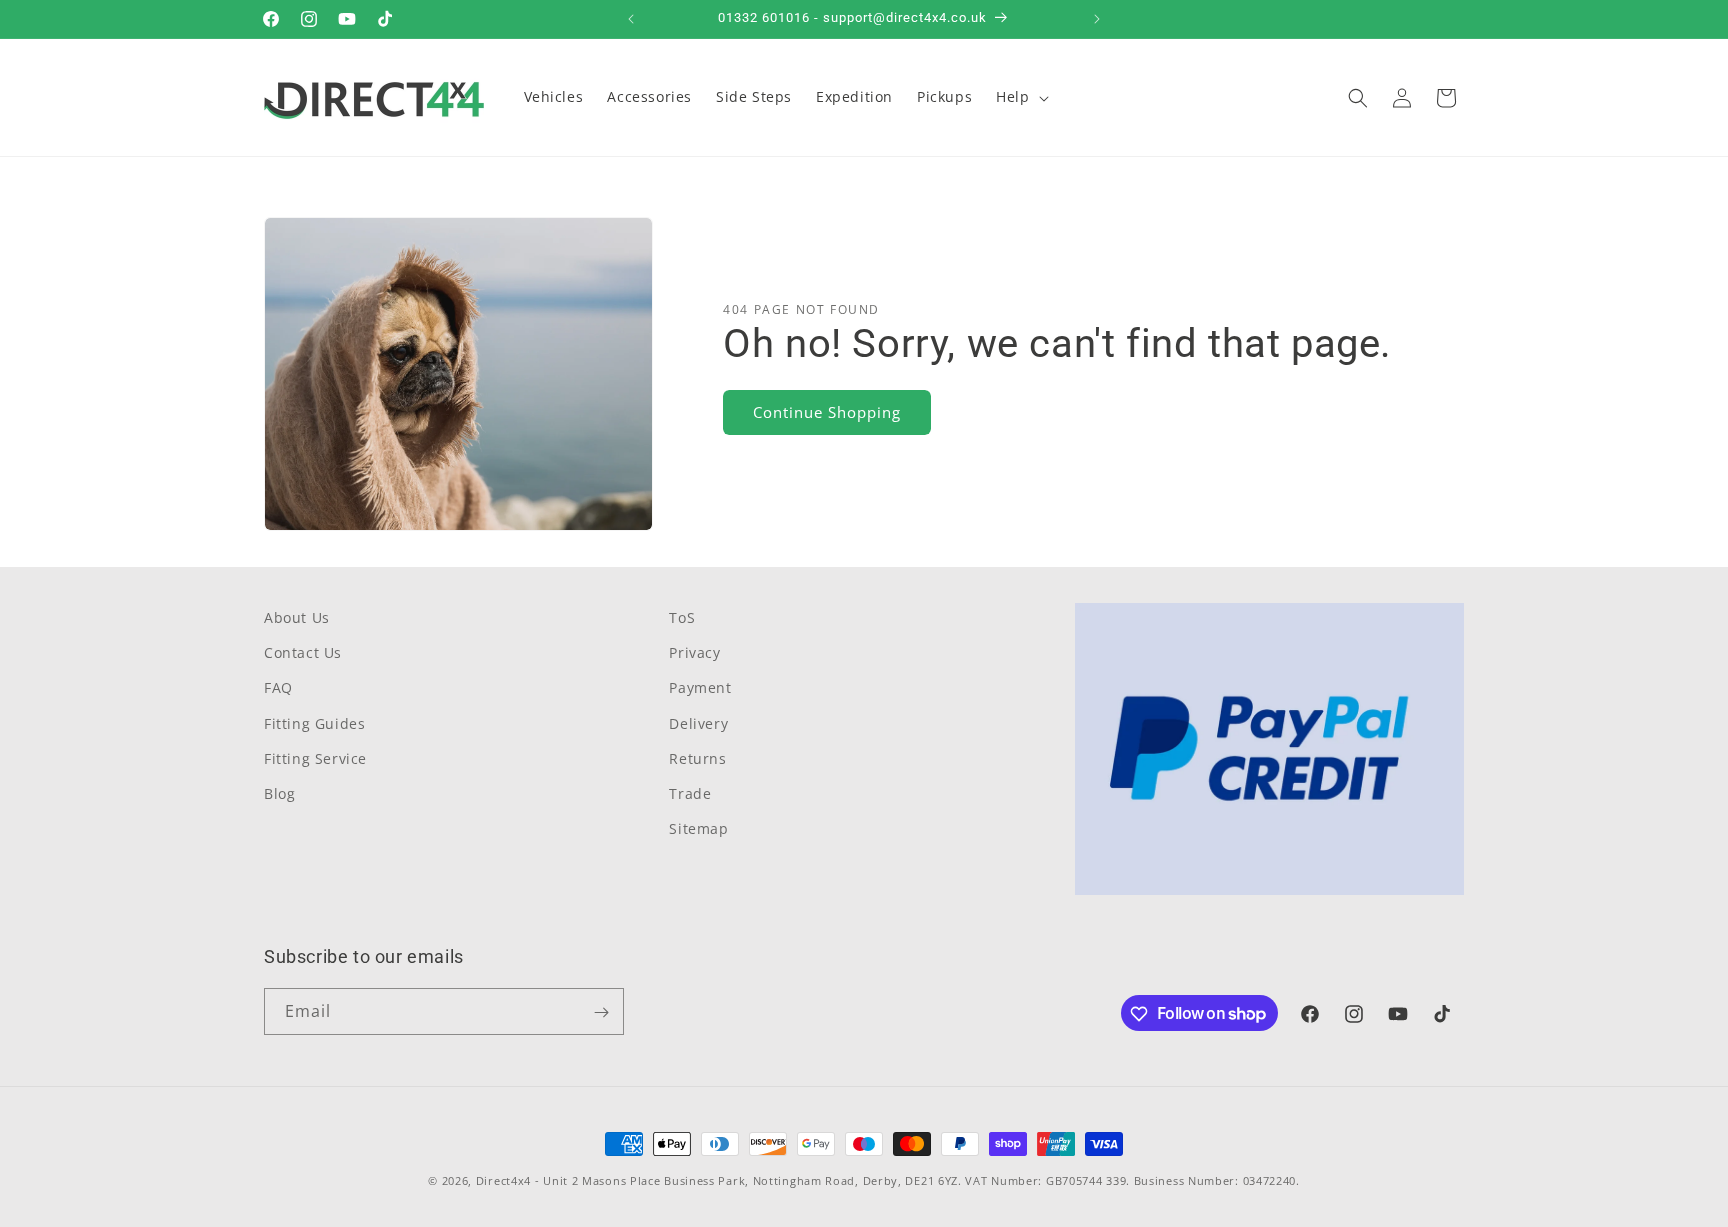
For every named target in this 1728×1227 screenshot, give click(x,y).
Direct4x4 (503, 1180)
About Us (297, 617)
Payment (700, 688)
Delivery (698, 723)
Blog (279, 793)
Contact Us (303, 652)
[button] (1020, 97)
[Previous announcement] (631, 19)
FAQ (278, 688)
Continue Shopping (827, 412)
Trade (690, 793)
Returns (697, 758)
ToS (682, 617)
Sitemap (698, 828)
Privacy (694, 652)
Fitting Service (315, 758)
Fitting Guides (314, 723)
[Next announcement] (1097, 19)
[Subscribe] (601, 1012)
